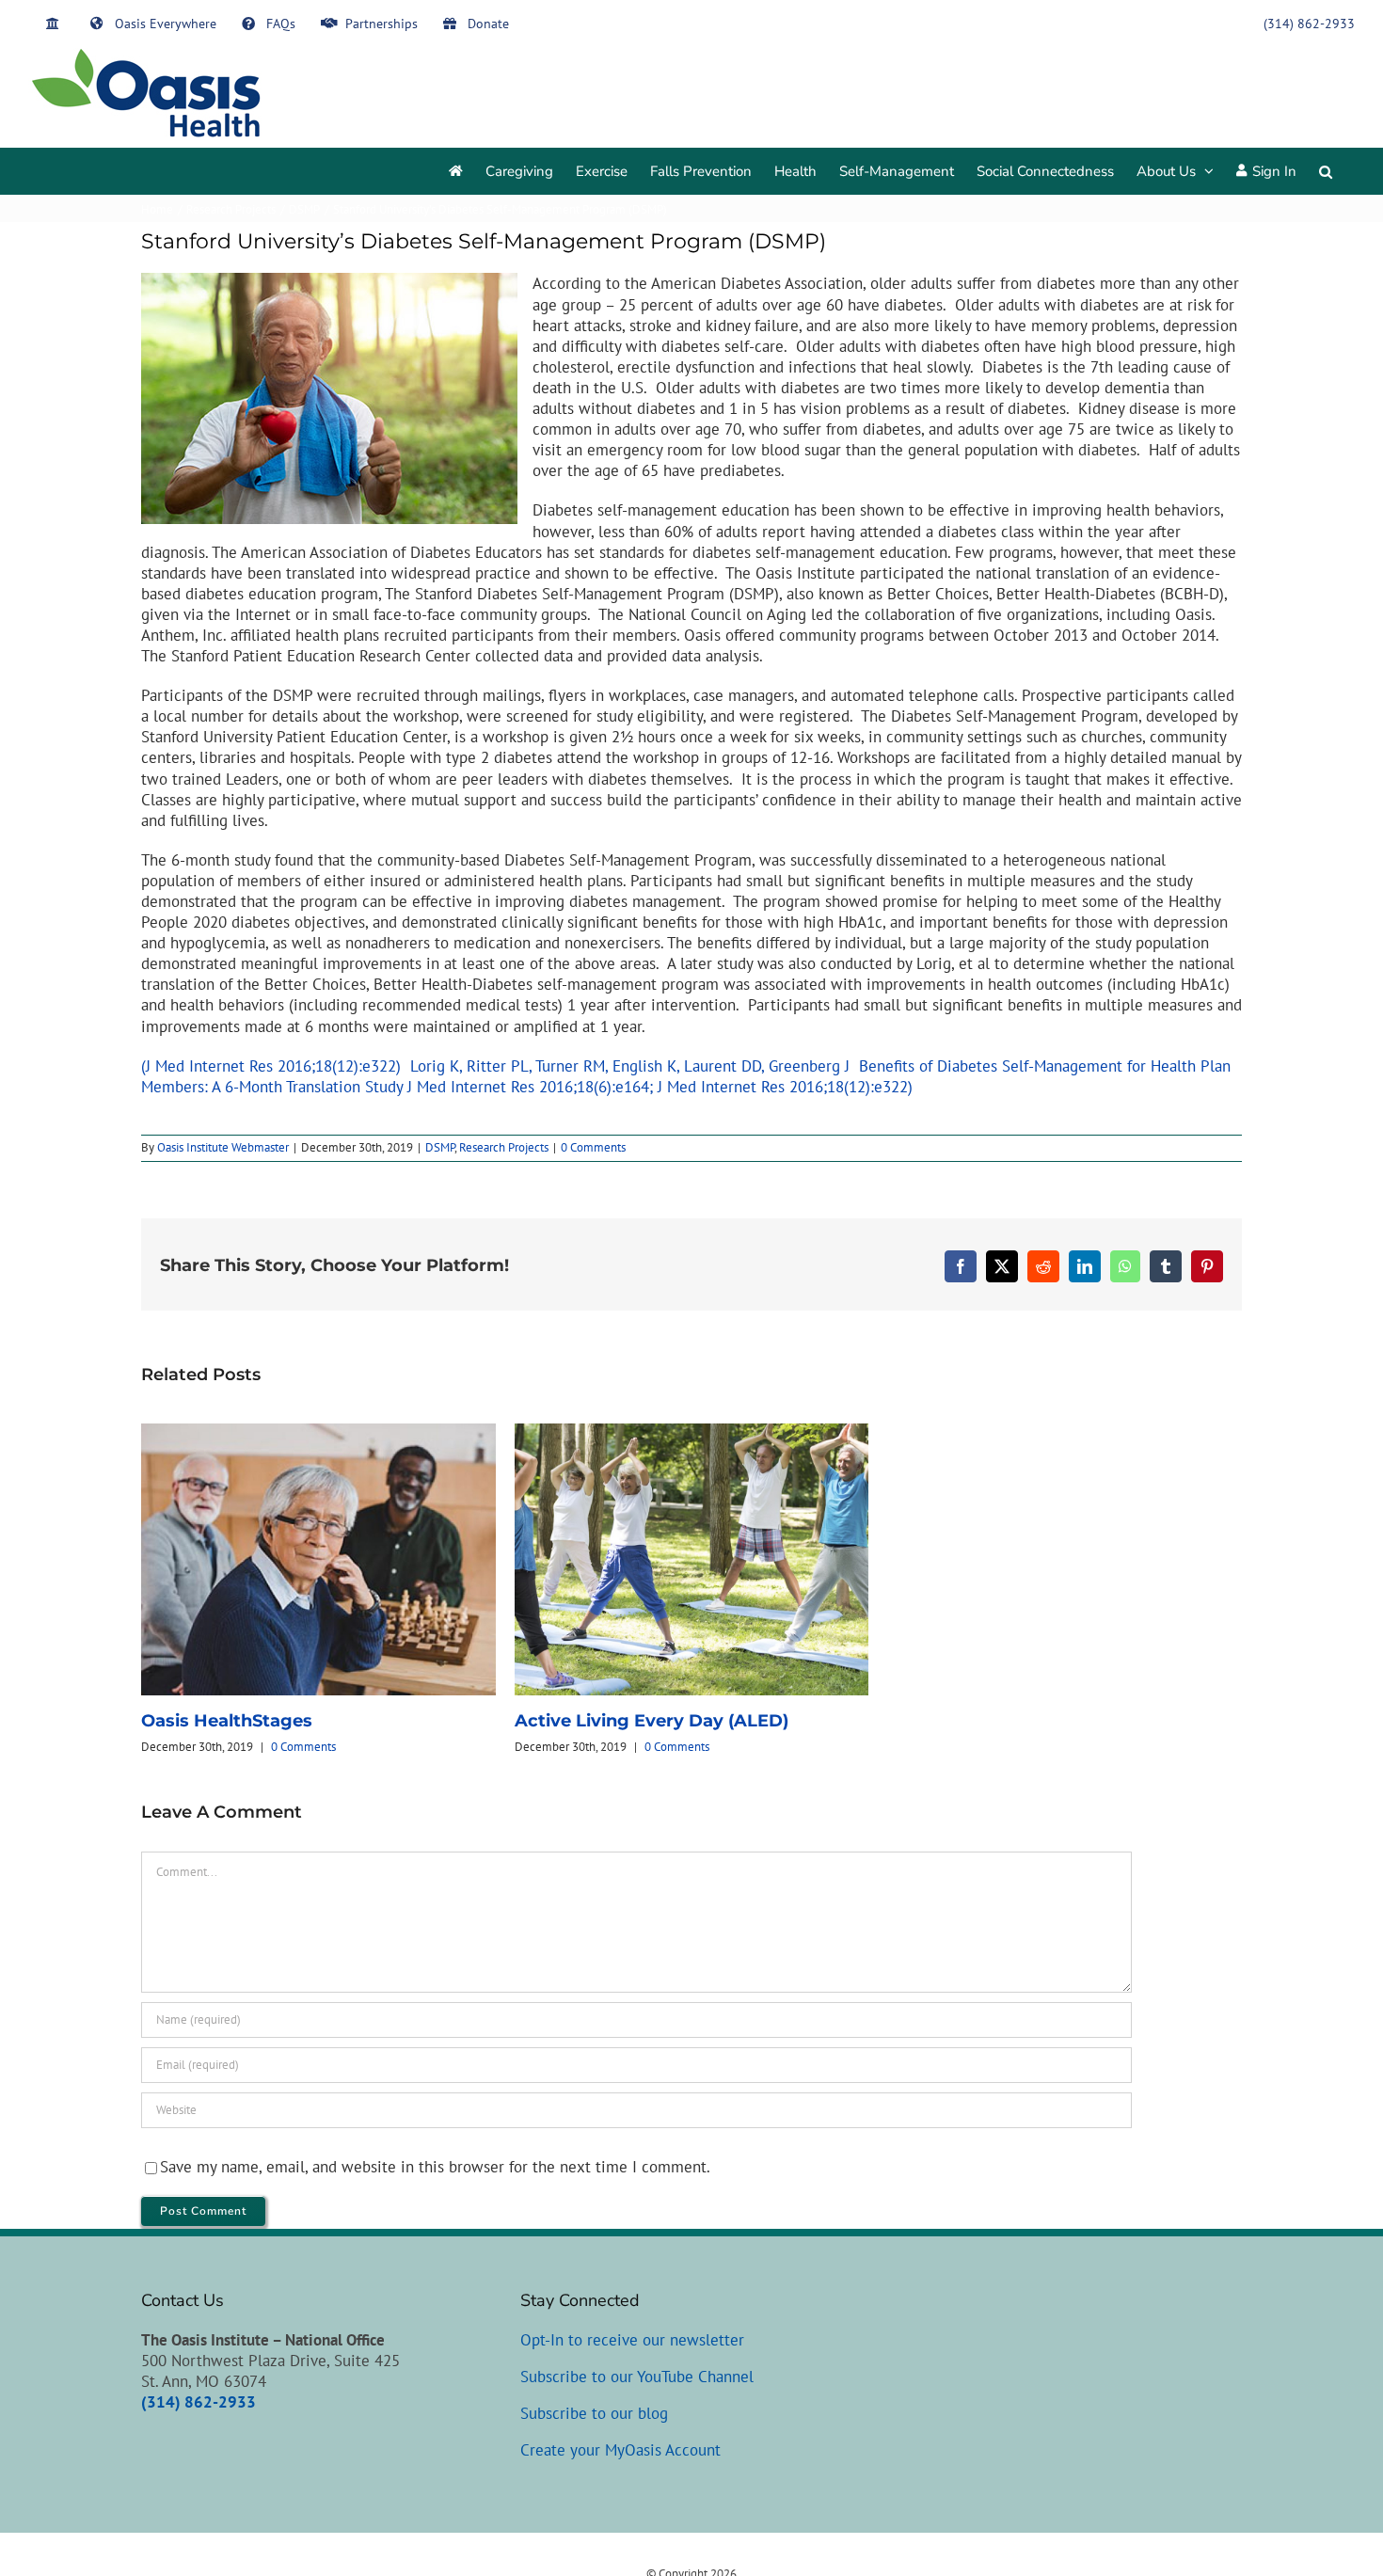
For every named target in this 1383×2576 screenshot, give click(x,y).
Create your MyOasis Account (620, 2450)
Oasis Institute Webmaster (223, 1147)
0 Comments (593, 1147)
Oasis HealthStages (227, 1721)
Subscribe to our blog (594, 2413)
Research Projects (504, 1147)
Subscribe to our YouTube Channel (637, 2377)
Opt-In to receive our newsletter (632, 2340)
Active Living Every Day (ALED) (652, 1721)
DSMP (440, 1147)
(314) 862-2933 (199, 2402)
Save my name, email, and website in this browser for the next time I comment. (435, 2167)
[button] (1326, 171)
